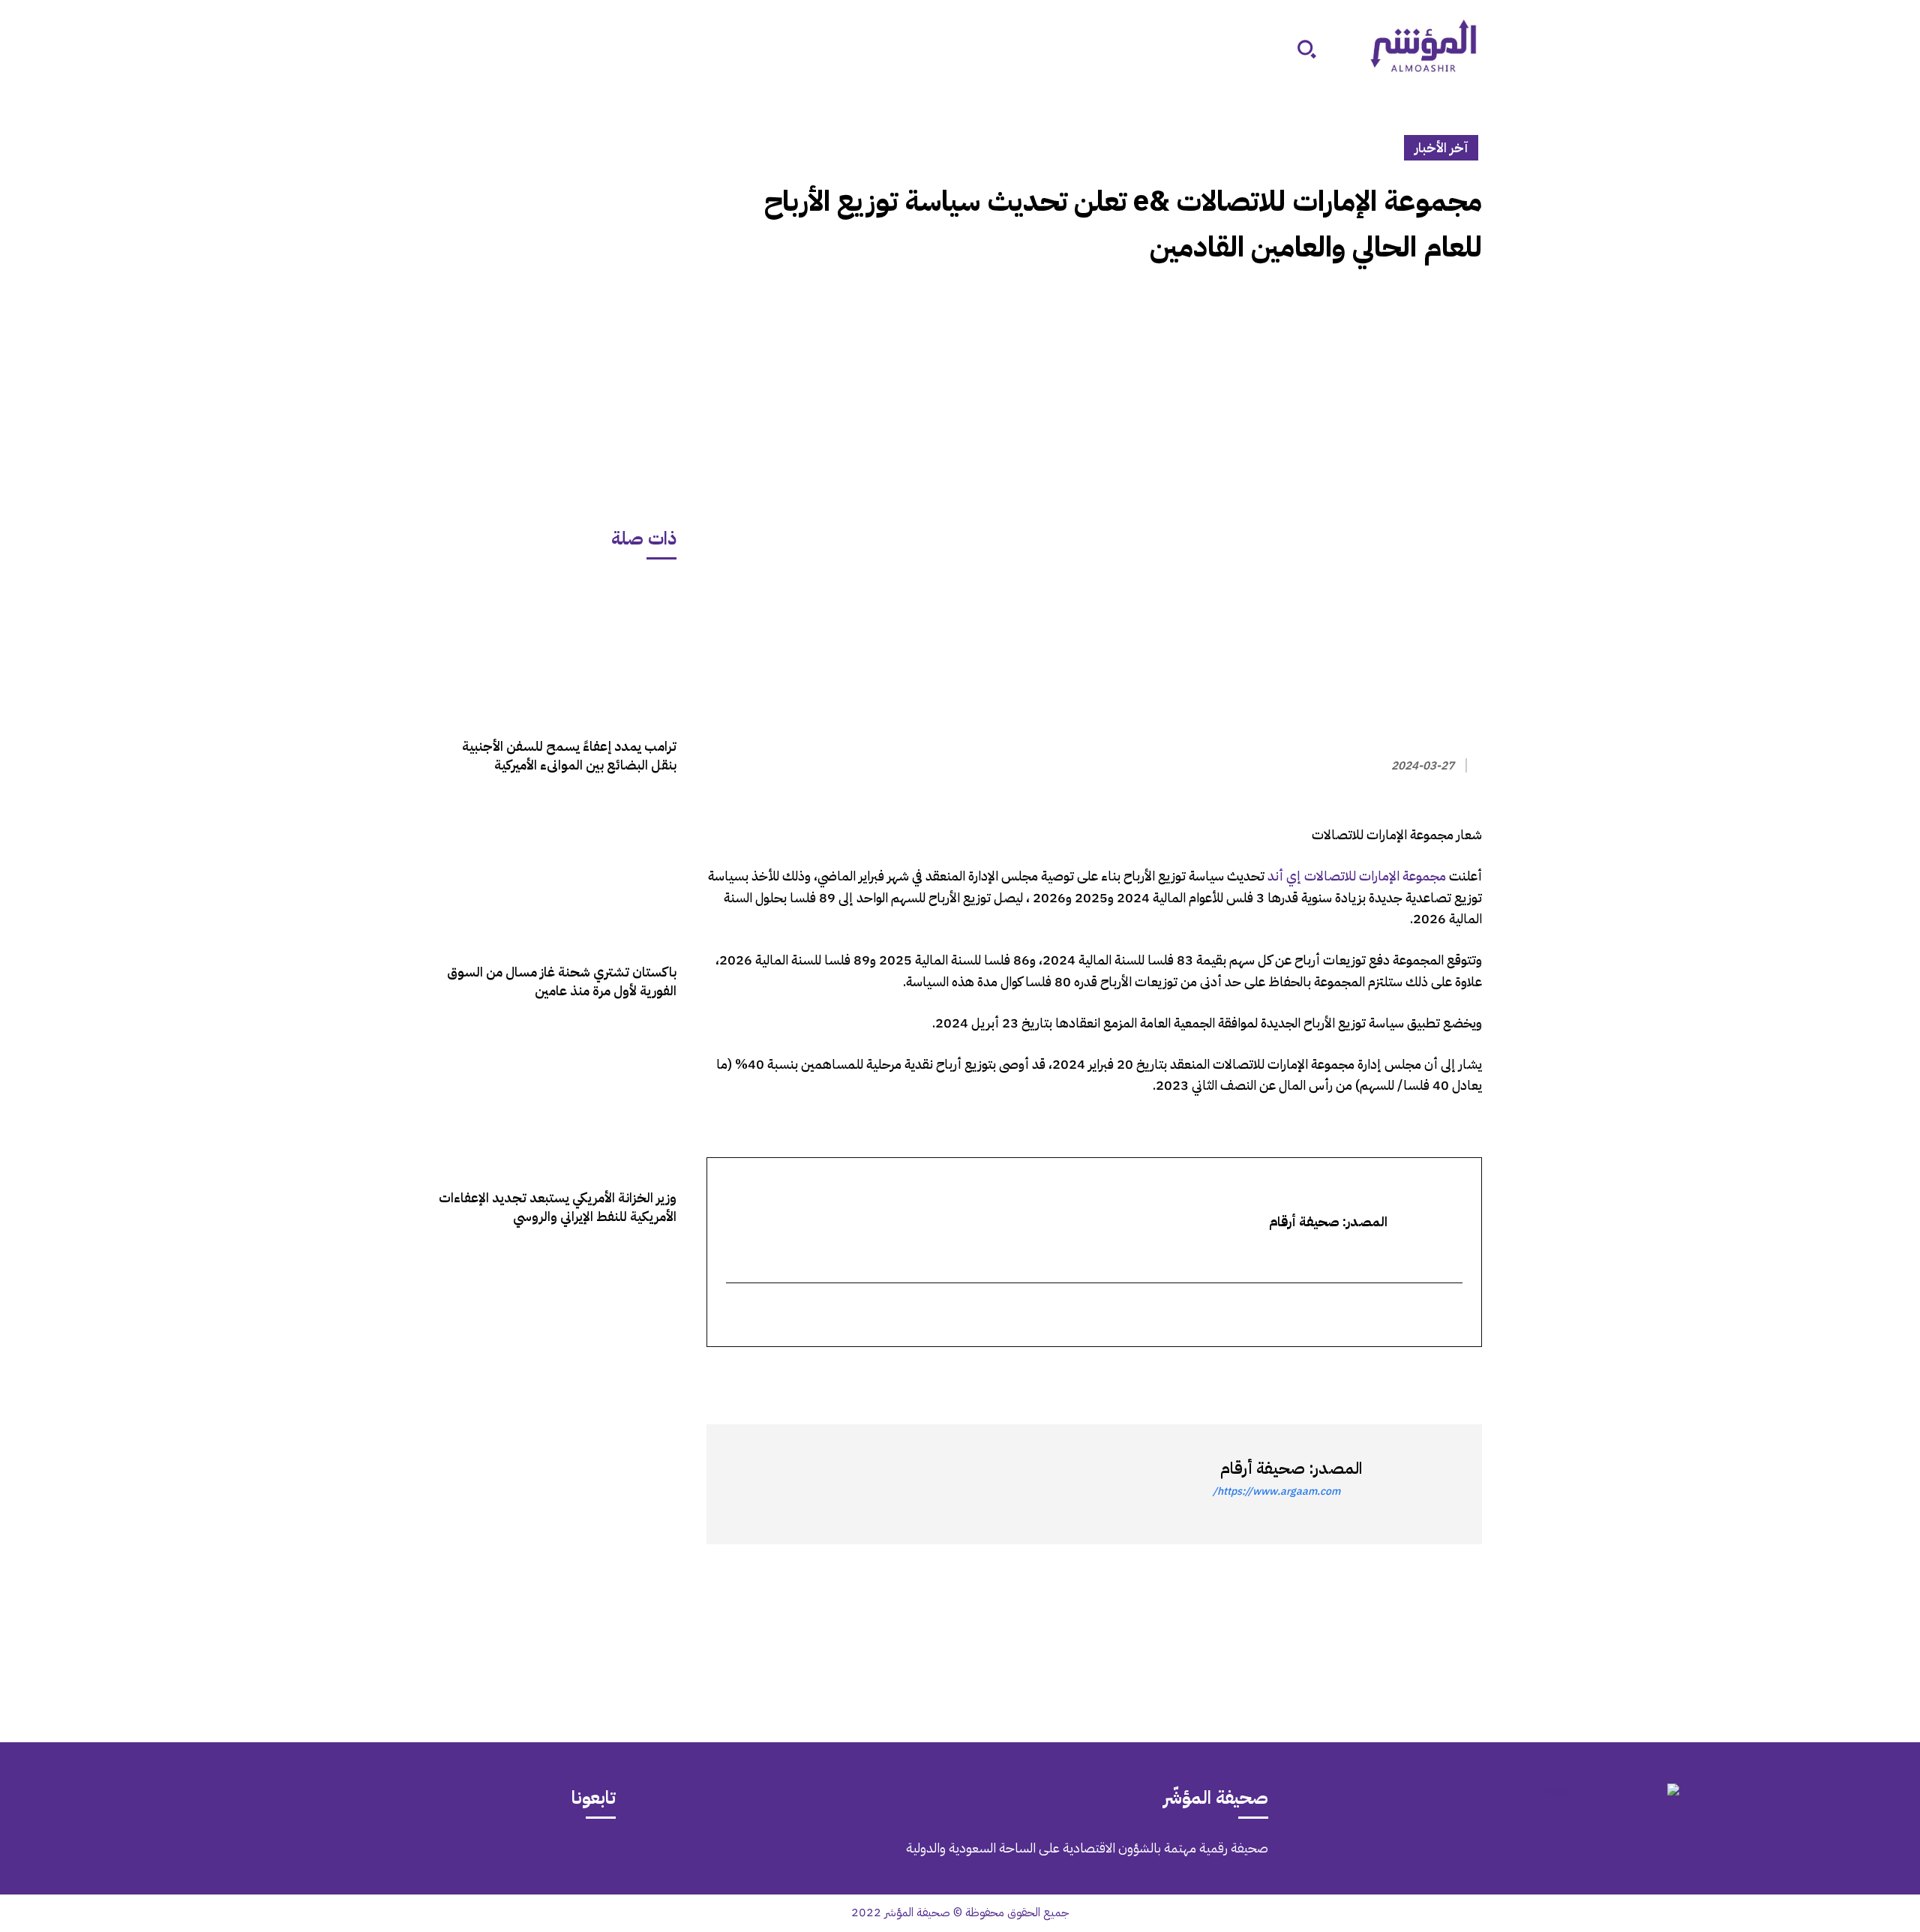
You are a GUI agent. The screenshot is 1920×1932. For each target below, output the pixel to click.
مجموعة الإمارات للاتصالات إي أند (1357, 876)
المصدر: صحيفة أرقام (1291, 1468)
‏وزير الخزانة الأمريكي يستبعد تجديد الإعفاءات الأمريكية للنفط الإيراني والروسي (558, 1207)
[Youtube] (245, 1858)
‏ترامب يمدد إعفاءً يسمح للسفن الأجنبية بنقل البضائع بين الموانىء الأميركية (569, 755)
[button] (1306, 49)
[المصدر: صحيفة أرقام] (1414, 1484)
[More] (1294, 1374)
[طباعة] (1363, 1374)
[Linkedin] (1398, 1374)
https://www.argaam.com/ (1276, 1491)
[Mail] (371, 1858)
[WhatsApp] (1432, 1374)
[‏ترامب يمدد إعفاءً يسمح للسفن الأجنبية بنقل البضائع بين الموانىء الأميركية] (557, 650)
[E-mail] (1452, 1316)
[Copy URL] (1329, 1374)
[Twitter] (1467, 1374)
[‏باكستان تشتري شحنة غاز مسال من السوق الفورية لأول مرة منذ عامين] (557, 876)
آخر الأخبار (1441, 147)
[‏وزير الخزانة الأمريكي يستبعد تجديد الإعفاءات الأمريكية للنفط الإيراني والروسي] (557, 1101)
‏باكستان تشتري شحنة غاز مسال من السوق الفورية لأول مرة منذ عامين (562, 981)
